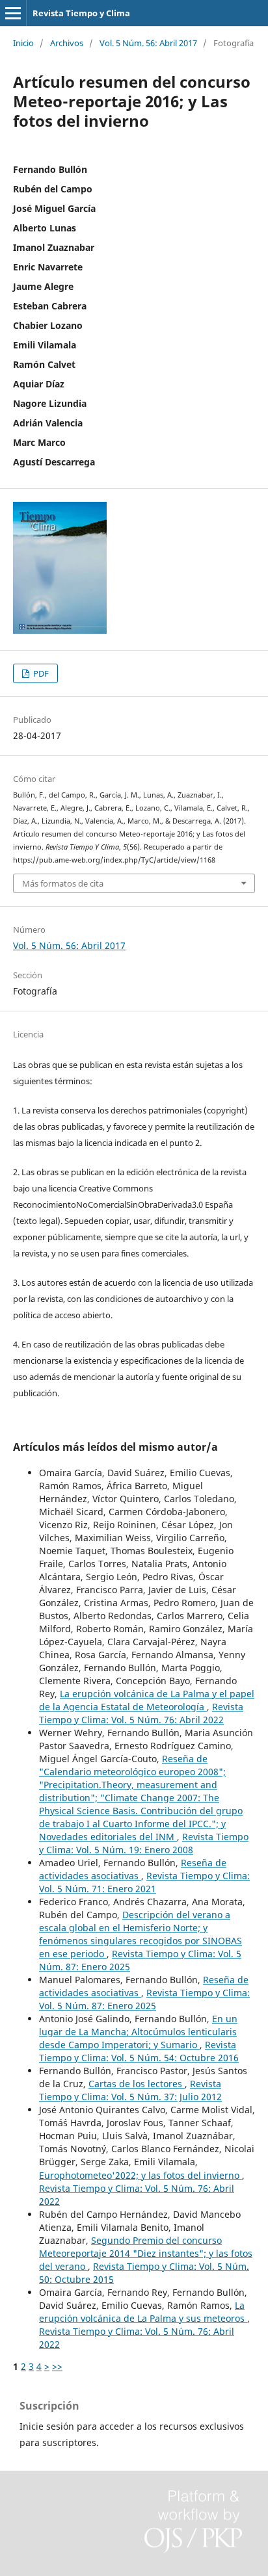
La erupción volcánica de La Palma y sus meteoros (143, 2312)
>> (57, 2366)
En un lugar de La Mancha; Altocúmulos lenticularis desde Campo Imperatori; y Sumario (138, 2032)
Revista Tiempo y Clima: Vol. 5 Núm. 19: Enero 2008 (144, 1843)
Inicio (23, 43)
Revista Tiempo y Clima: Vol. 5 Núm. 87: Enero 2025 (144, 1999)
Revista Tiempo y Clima (81, 13)
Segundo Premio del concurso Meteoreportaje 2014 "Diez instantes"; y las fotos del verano (146, 2253)
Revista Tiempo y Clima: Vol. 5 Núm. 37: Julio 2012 (130, 2090)
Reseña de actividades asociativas (133, 1869)
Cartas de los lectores (137, 2084)
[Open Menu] (13, 13)
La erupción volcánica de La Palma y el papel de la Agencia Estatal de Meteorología (147, 1700)
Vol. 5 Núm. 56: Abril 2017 (148, 43)
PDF (40, 673)
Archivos (67, 43)
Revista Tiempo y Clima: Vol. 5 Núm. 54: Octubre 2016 (139, 2051)
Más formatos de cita (63, 883)
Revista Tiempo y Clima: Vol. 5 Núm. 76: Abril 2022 (141, 1713)
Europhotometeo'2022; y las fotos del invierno (141, 2175)
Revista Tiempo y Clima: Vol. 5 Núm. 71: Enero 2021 (144, 1882)
